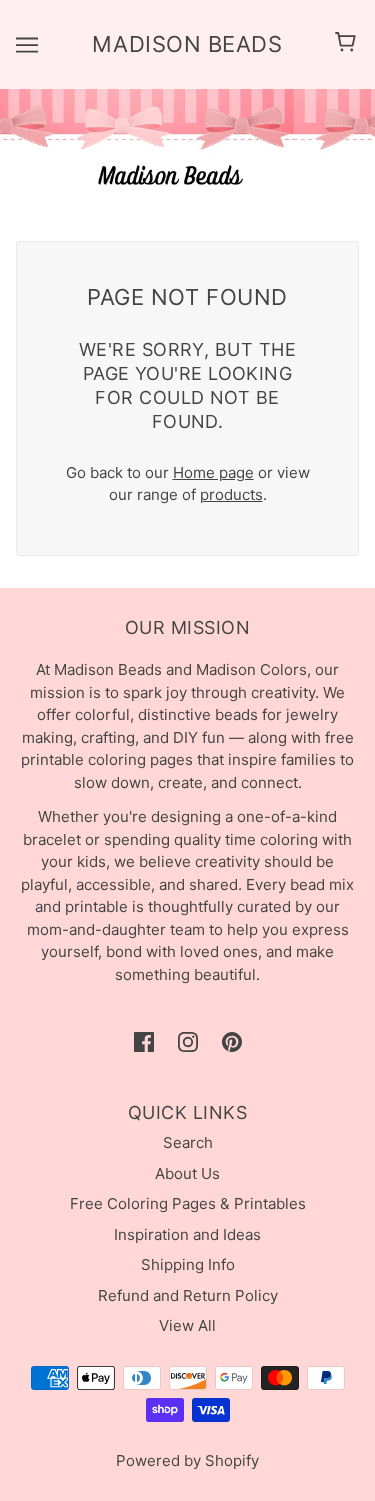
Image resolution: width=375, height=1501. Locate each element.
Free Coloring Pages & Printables (188, 1203)
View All (187, 1325)
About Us (187, 1173)
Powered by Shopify (187, 1460)
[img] (144, 1042)
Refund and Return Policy (188, 1295)
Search (188, 1142)
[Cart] (348, 44)
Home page (213, 472)
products (231, 494)
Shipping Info (188, 1264)
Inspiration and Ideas (187, 1234)
